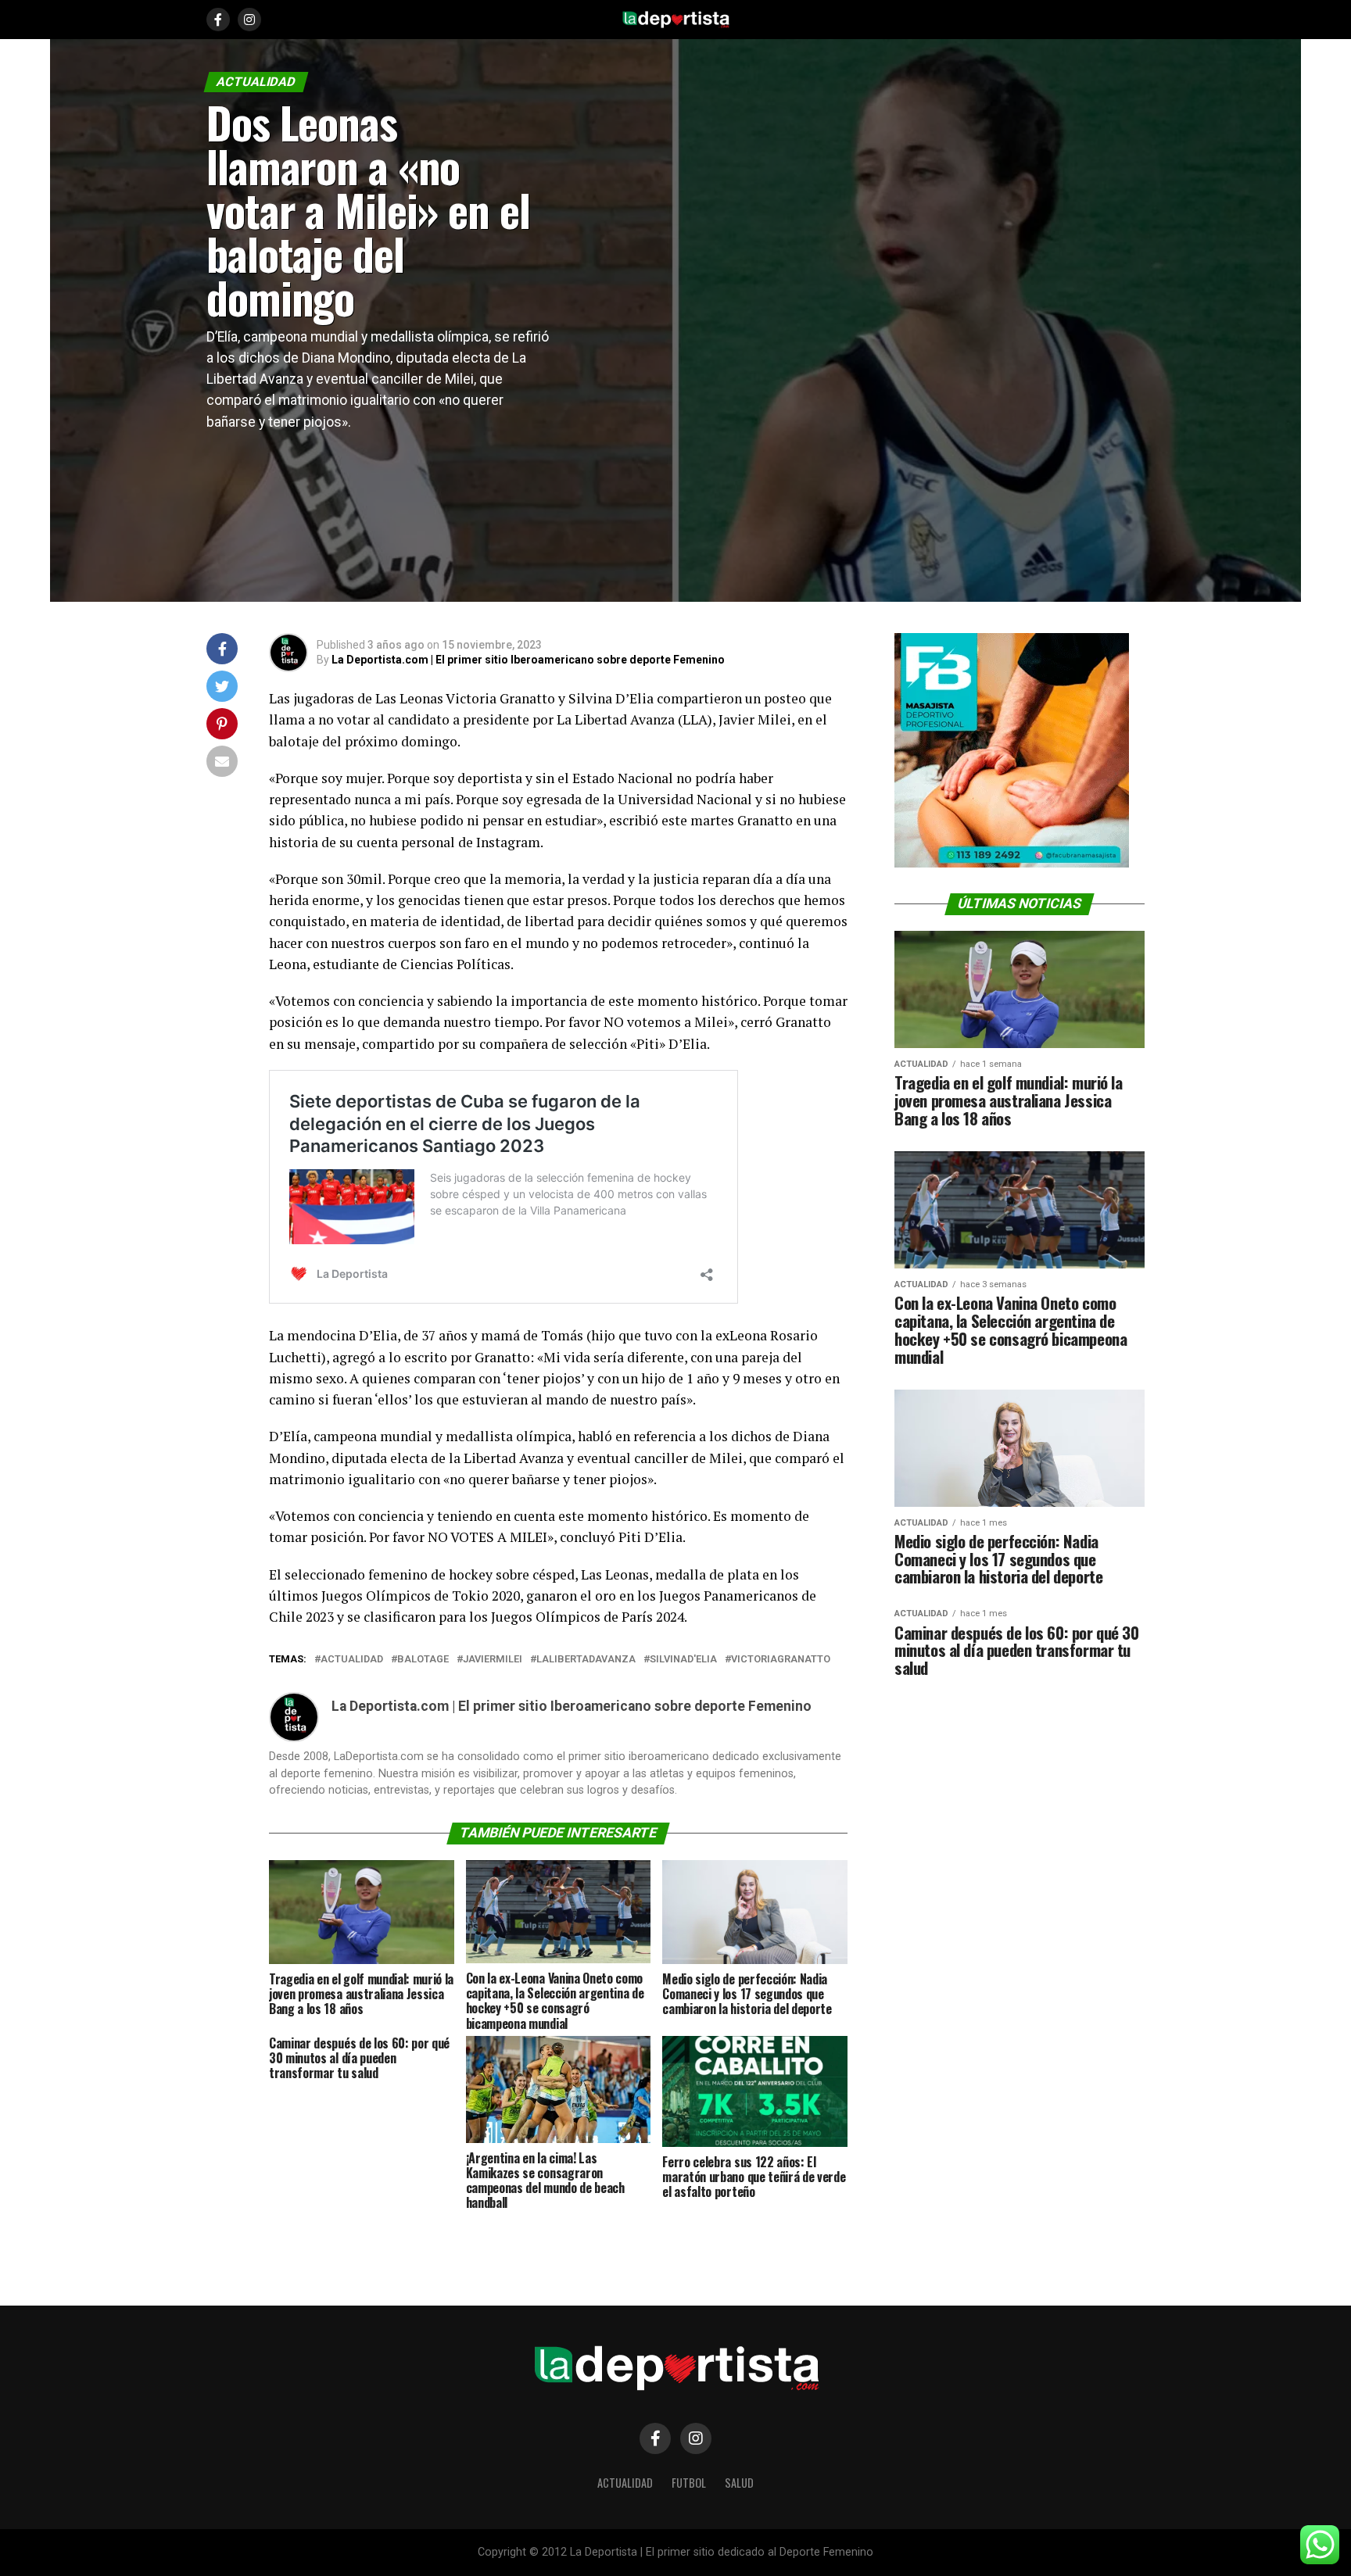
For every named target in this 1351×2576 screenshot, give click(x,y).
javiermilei (493, 1660)
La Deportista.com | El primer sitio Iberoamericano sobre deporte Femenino (528, 660)
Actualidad (625, 2483)
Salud (739, 2483)
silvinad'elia (683, 1660)
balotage (423, 1660)
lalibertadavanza (586, 1660)
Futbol (689, 2483)
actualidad (352, 1660)
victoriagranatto (781, 1660)
